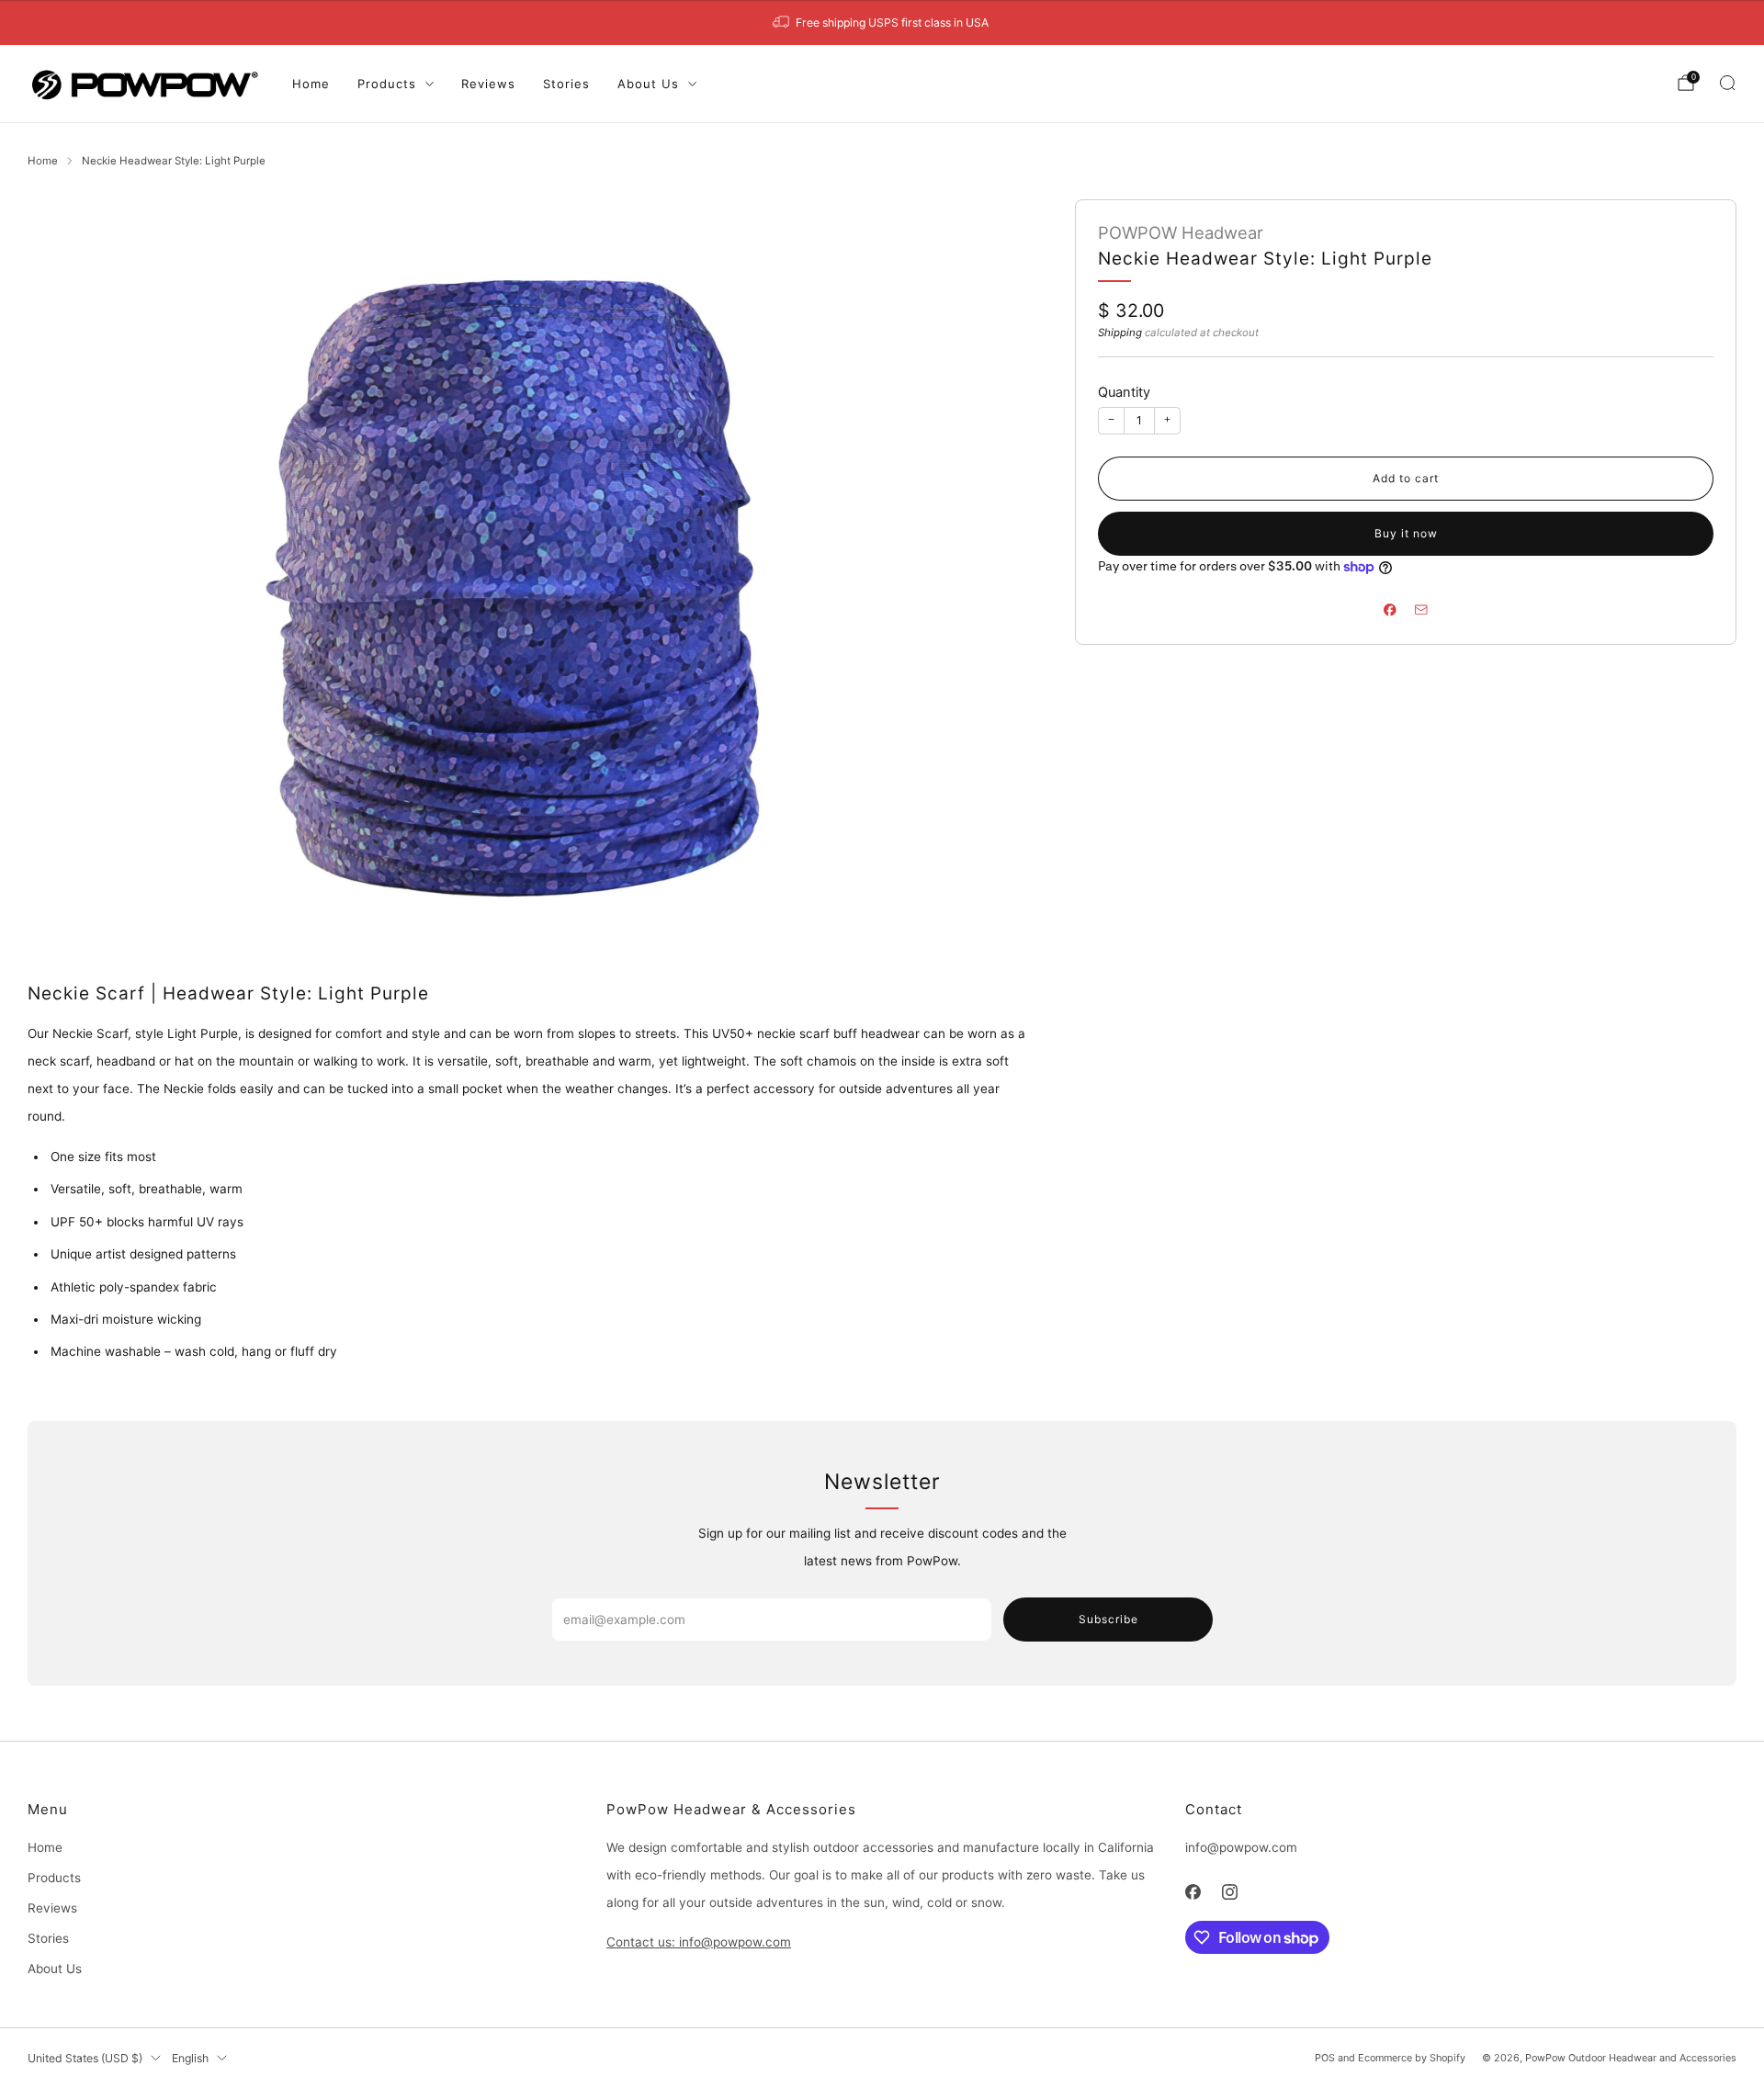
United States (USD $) (85, 2058)
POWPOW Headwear (1181, 232)
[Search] (1727, 83)
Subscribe (1108, 1619)
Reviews (488, 84)
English (190, 2058)
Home (311, 84)
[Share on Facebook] (1390, 610)
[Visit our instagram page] (1231, 1892)
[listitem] (882, 23)
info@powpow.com (1241, 1847)
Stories (566, 84)
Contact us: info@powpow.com (699, 1942)
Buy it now (1406, 533)
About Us (648, 84)
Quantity (1124, 392)
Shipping (1120, 333)
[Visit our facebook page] (1193, 1892)
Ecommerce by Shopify (1412, 2058)
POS (1325, 2058)
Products (387, 84)
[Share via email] (1421, 610)
